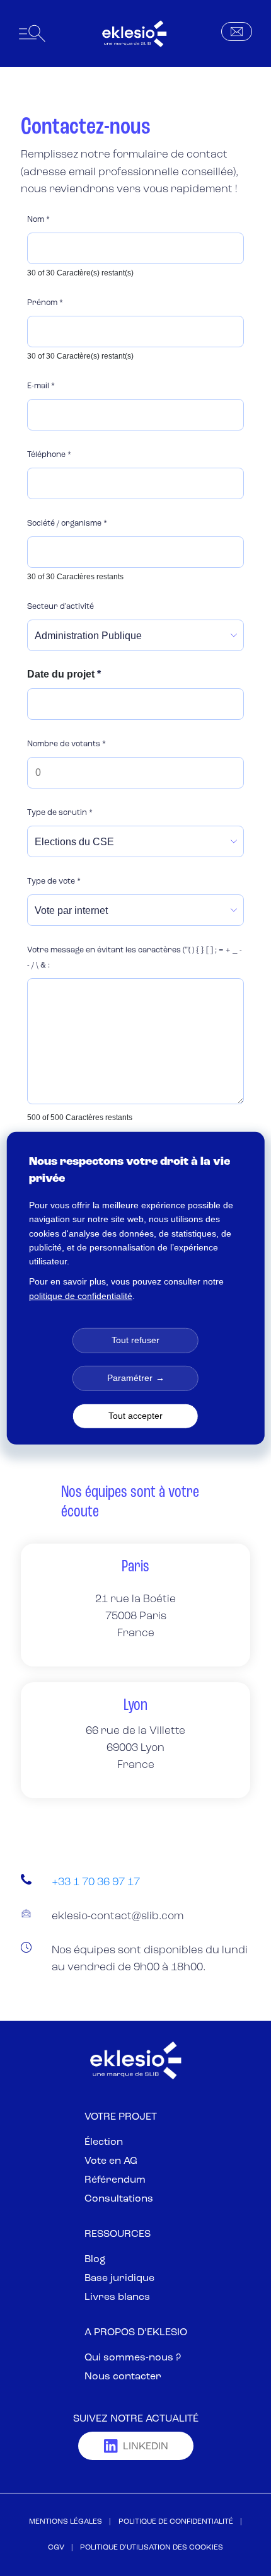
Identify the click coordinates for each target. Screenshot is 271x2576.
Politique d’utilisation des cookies (152, 2548)
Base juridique (119, 2279)
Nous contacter (123, 2377)
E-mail (41, 386)
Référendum (115, 2180)
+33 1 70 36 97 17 (96, 1882)
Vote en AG (111, 2161)
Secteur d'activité (61, 607)
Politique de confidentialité (176, 2522)
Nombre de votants (66, 744)
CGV (56, 2548)
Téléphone (49, 455)
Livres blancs (117, 2297)
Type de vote (54, 882)
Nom (38, 220)
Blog (95, 2260)
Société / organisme (67, 524)
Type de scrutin (60, 813)
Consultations (119, 2199)
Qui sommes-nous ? (133, 2358)
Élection (104, 2142)
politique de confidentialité (81, 1295)
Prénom (45, 303)
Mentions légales (66, 2522)
